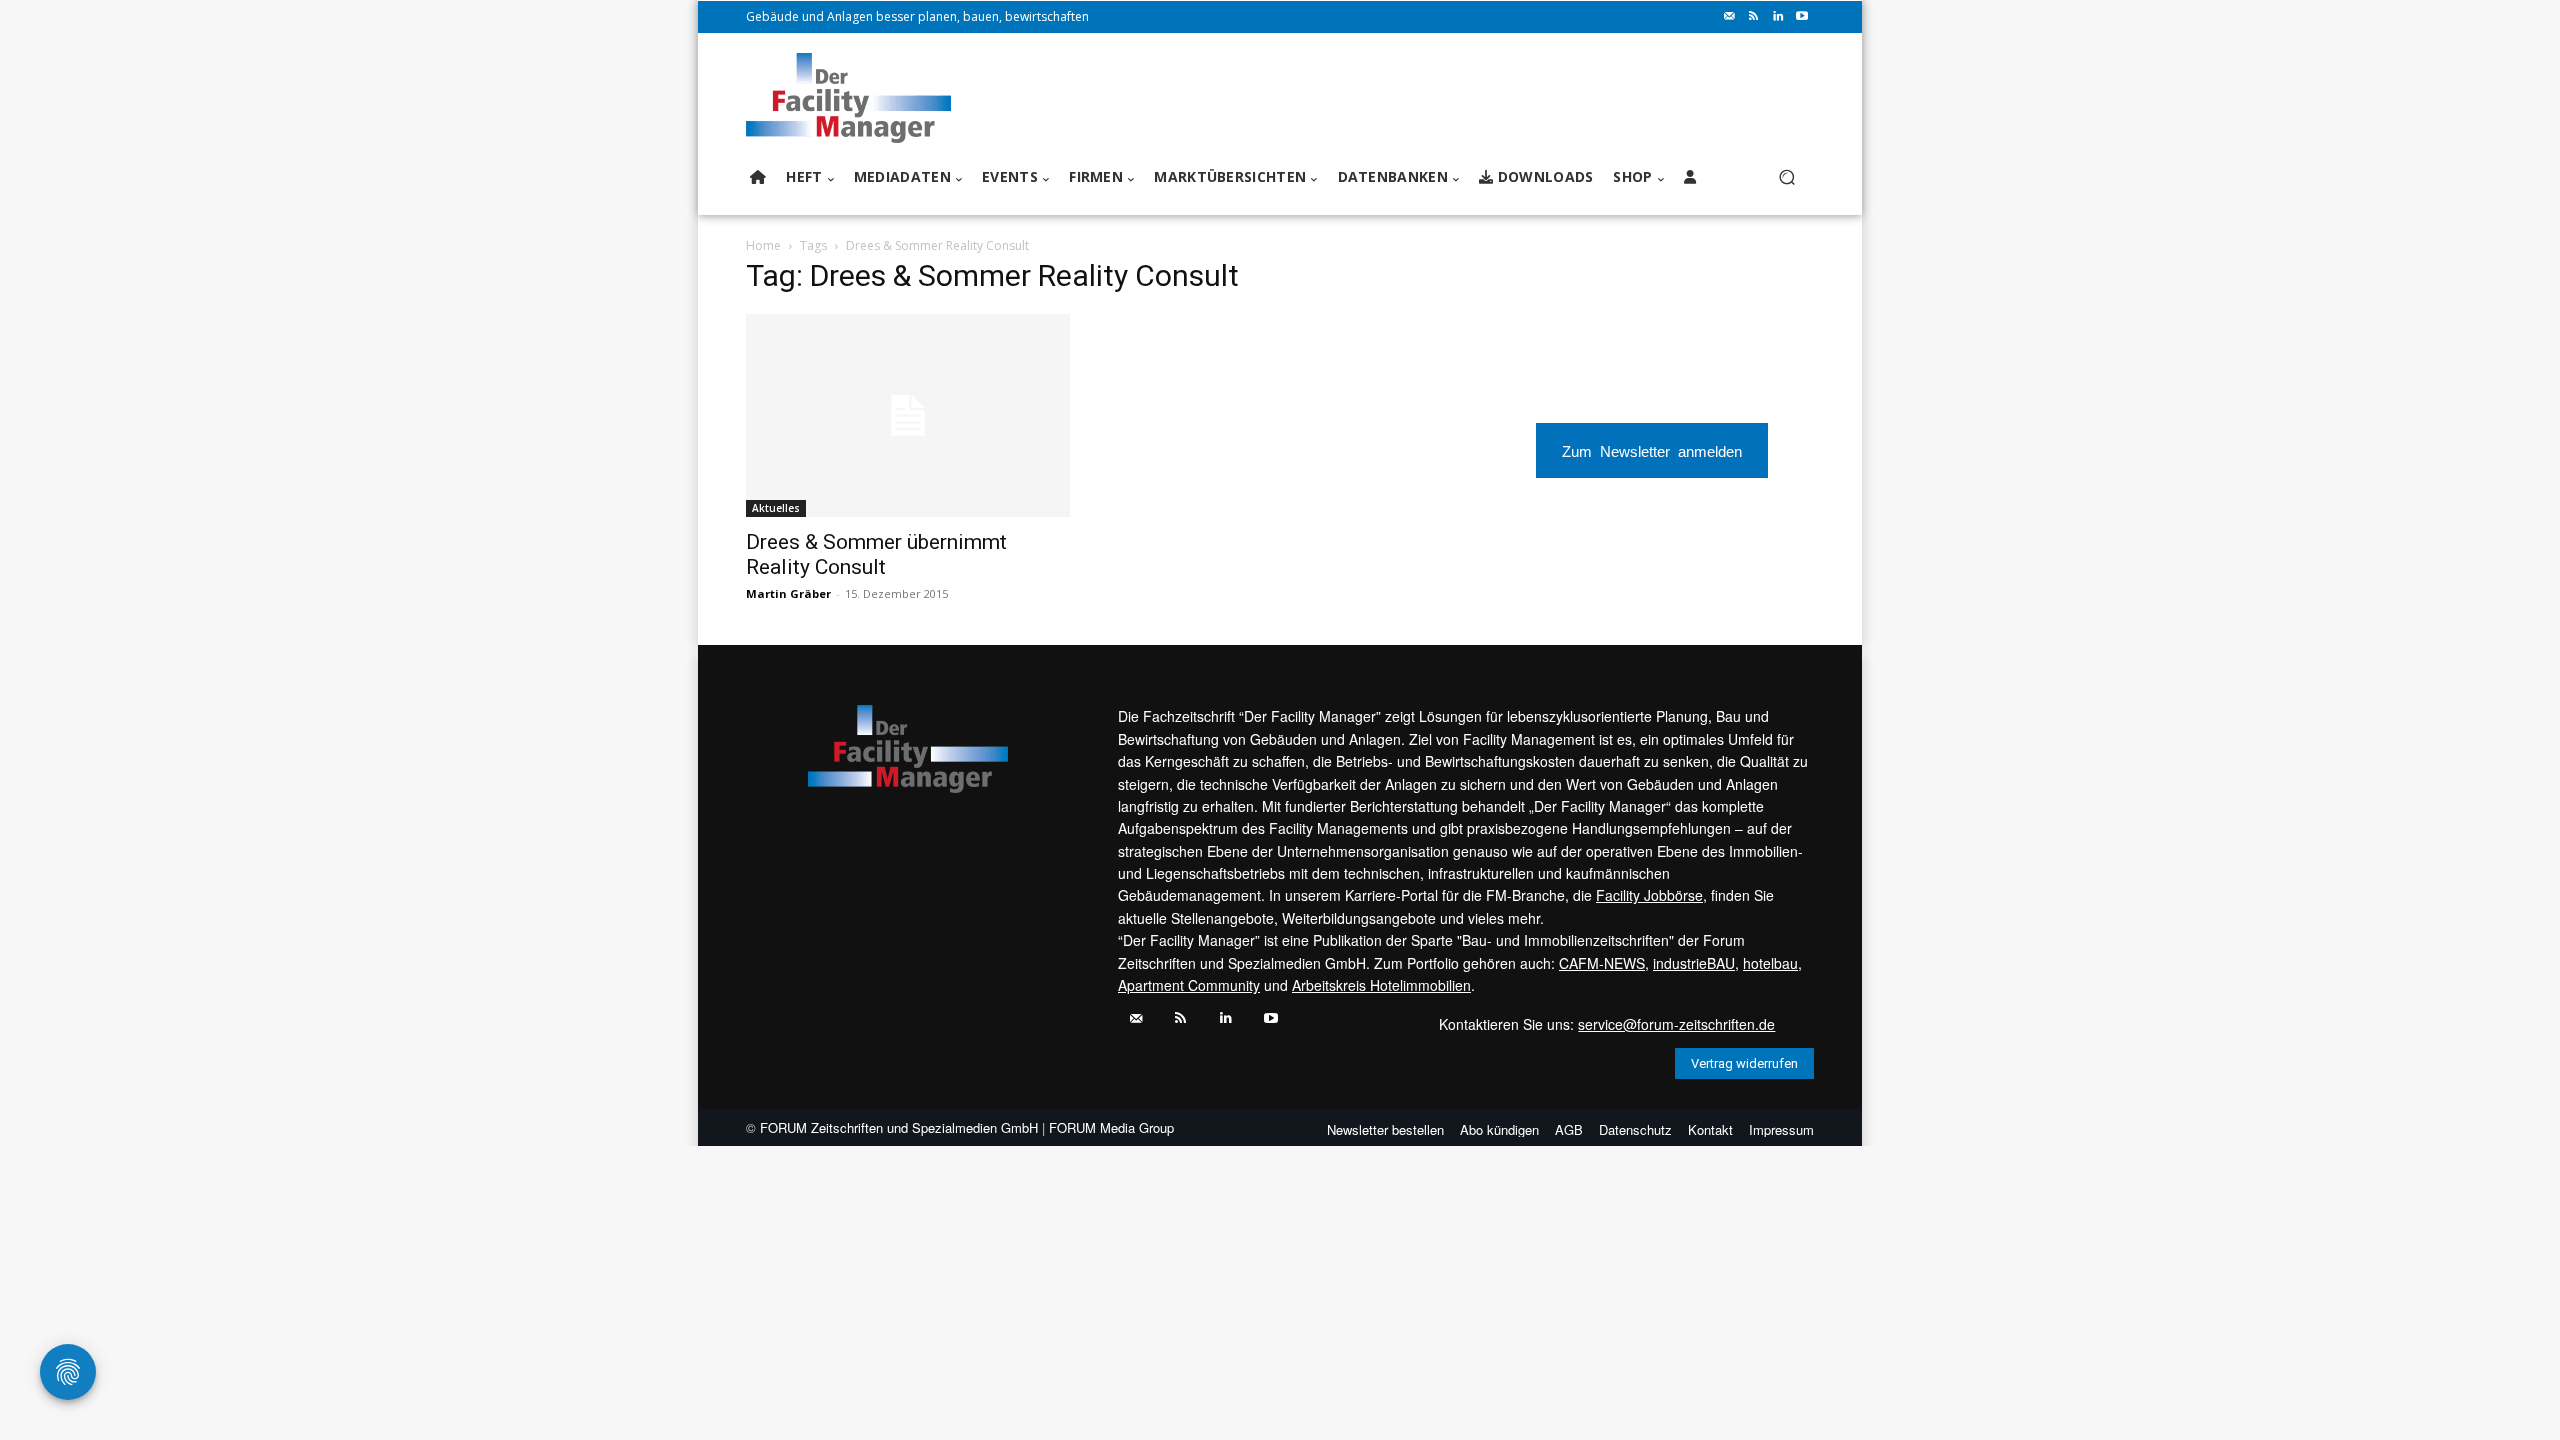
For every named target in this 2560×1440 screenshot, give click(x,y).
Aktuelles (776, 508)
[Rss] (1754, 17)
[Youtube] (1802, 17)
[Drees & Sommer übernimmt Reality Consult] (908, 415)
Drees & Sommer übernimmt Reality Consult (876, 554)
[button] (1786, 177)
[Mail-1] (1730, 17)
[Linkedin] (1778, 17)
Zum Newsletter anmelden (1652, 450)
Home (763, 245)
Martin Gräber (788, 593)
